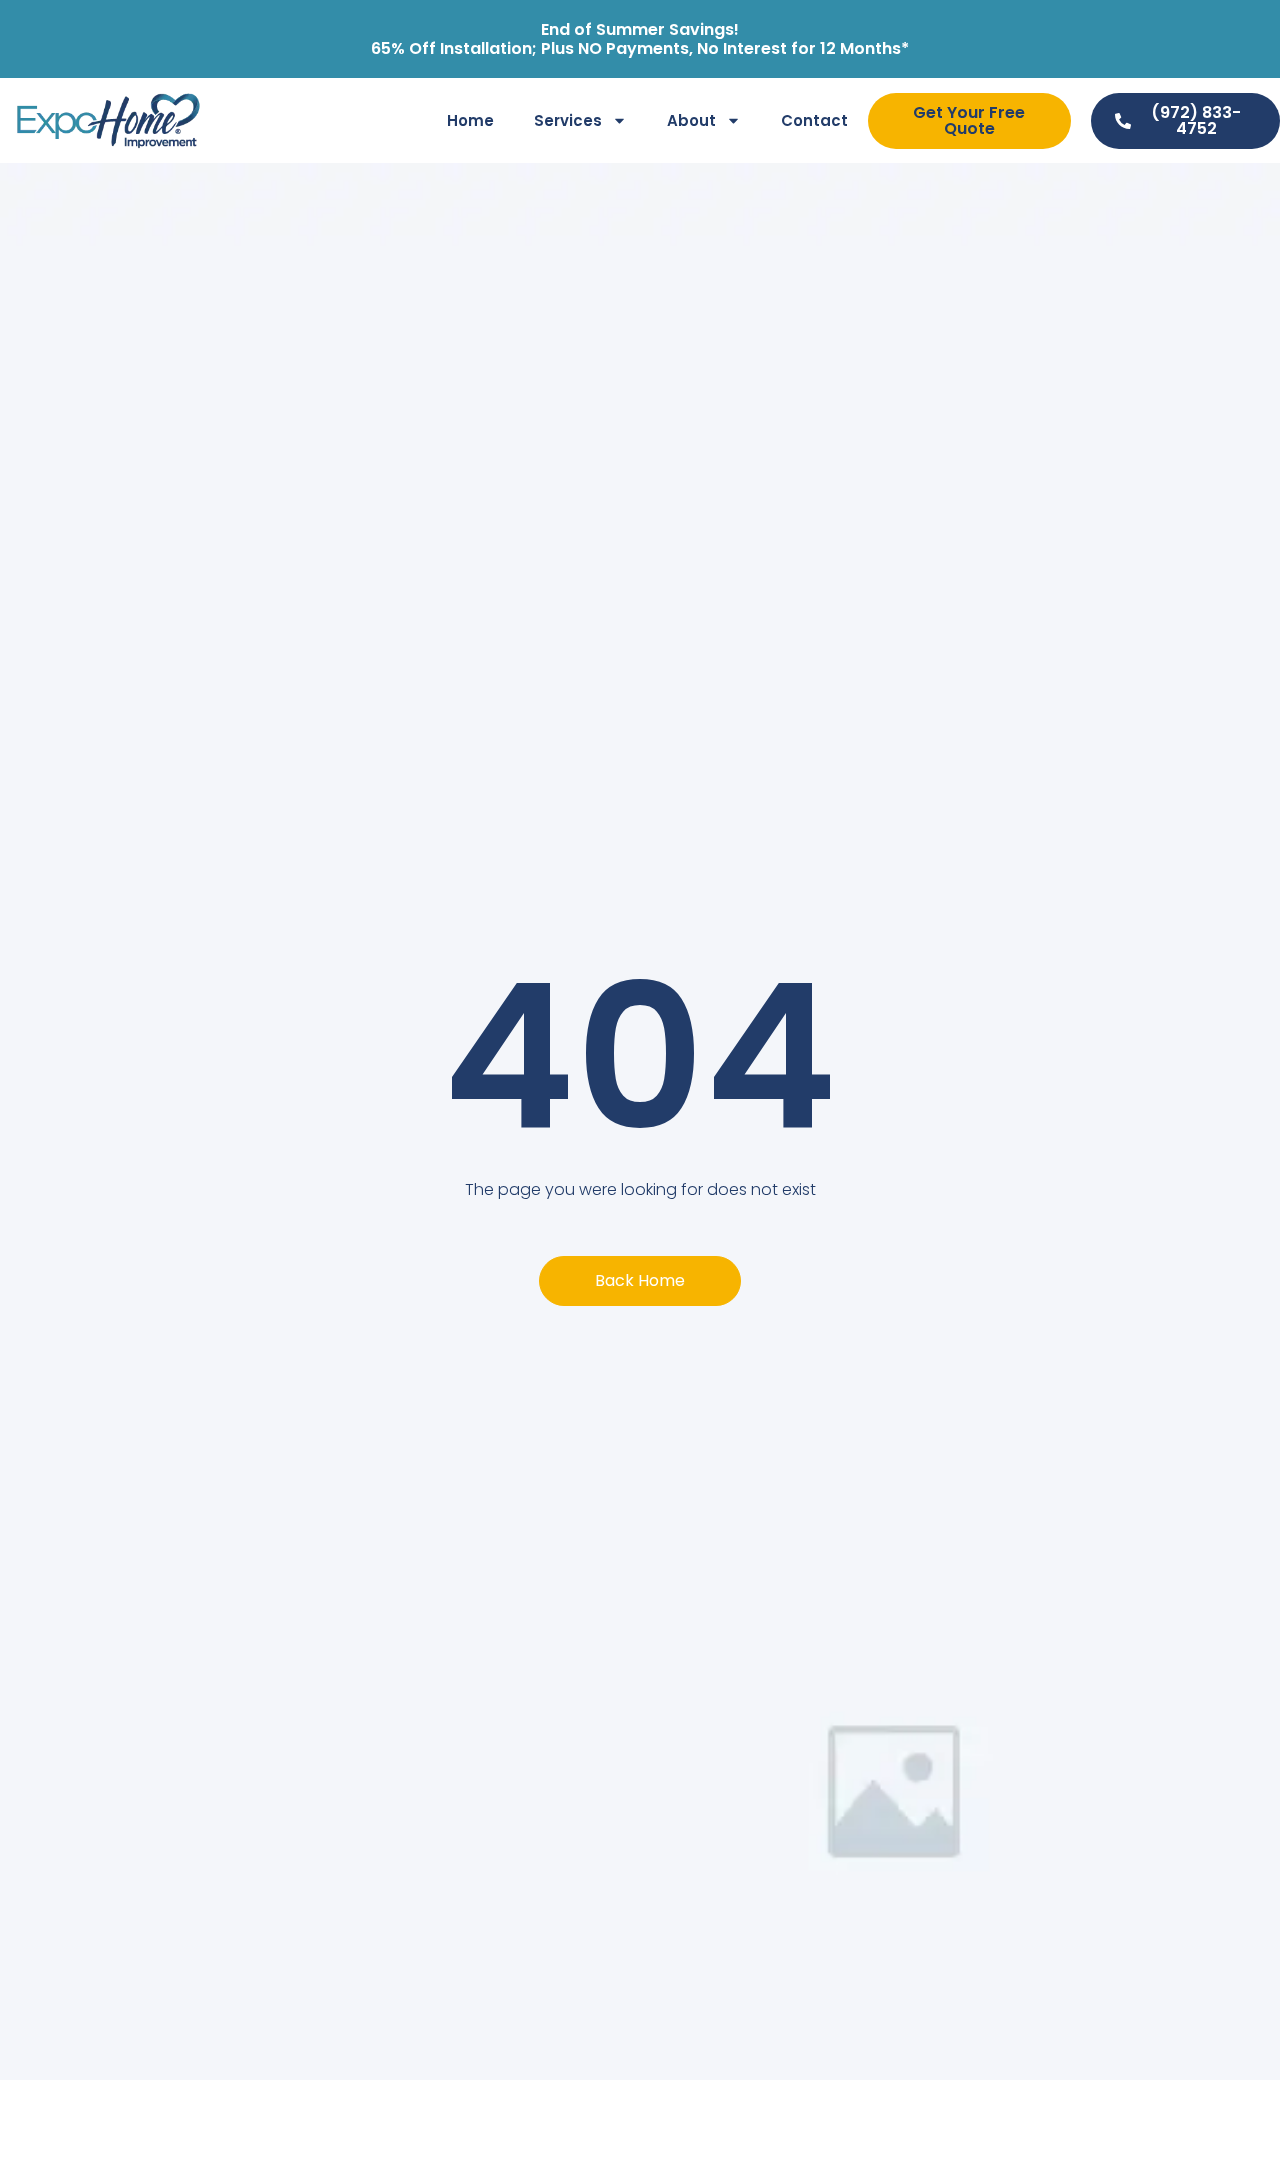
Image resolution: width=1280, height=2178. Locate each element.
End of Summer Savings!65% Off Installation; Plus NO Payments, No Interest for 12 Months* (640, 39)
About (691, 120)
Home (470, 120)
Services (568, 120)
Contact (814, 120)
